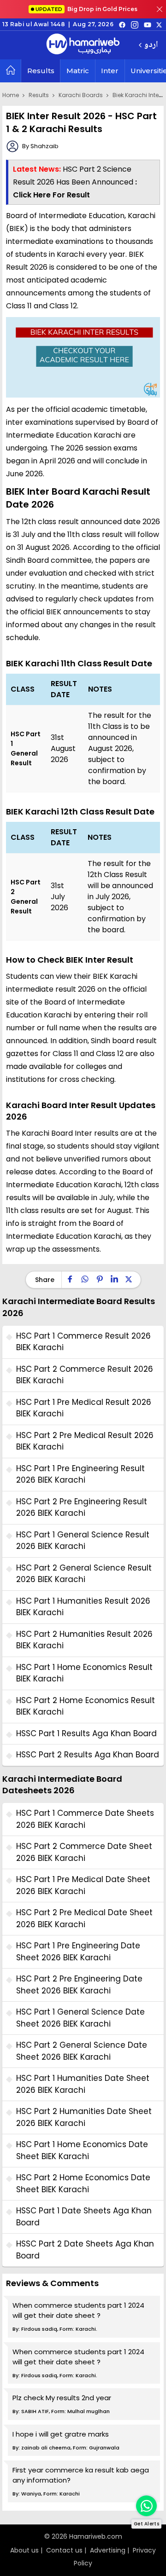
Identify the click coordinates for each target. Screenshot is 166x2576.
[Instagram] (135, 24)
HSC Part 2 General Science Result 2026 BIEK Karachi (84, 1574)
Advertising (108, 2550)
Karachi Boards (81, 95)
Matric (78, 71)
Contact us (64, 2550)
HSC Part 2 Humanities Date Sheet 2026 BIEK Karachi (84, 2117)
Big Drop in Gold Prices (86, 9)
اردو (151, 45)
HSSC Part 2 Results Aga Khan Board (88, 1755)
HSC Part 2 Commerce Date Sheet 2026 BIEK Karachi (84, 1852)
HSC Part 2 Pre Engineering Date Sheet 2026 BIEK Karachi (79, 1985)
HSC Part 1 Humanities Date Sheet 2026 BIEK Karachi (83, 2084)
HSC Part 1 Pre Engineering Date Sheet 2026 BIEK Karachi (78, 1952)
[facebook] (122, 24)
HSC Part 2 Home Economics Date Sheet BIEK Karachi (83, 2183)
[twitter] (159, 24)
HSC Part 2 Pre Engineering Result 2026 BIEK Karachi (82, 1507)
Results (41, 71)
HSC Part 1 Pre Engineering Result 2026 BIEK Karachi (80, 1474)
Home (11, 95)
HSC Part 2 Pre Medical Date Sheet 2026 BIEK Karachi (84, 1918)
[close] (160, 9)
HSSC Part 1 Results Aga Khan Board (86, 1733)
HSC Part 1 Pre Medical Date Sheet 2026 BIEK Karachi (83, 1885)
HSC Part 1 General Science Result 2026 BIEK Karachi (83, 1541)
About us (24, 2550)
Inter (110, 71)
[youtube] (148, 24)
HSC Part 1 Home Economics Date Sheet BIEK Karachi (82, 2150)
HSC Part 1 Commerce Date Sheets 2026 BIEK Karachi (85, 1819)
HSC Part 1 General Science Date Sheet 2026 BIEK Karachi (80, 2018)
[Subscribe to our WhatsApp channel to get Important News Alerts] (146, 2506)
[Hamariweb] (83, 45)
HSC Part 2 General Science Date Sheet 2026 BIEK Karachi (82, 2051)
